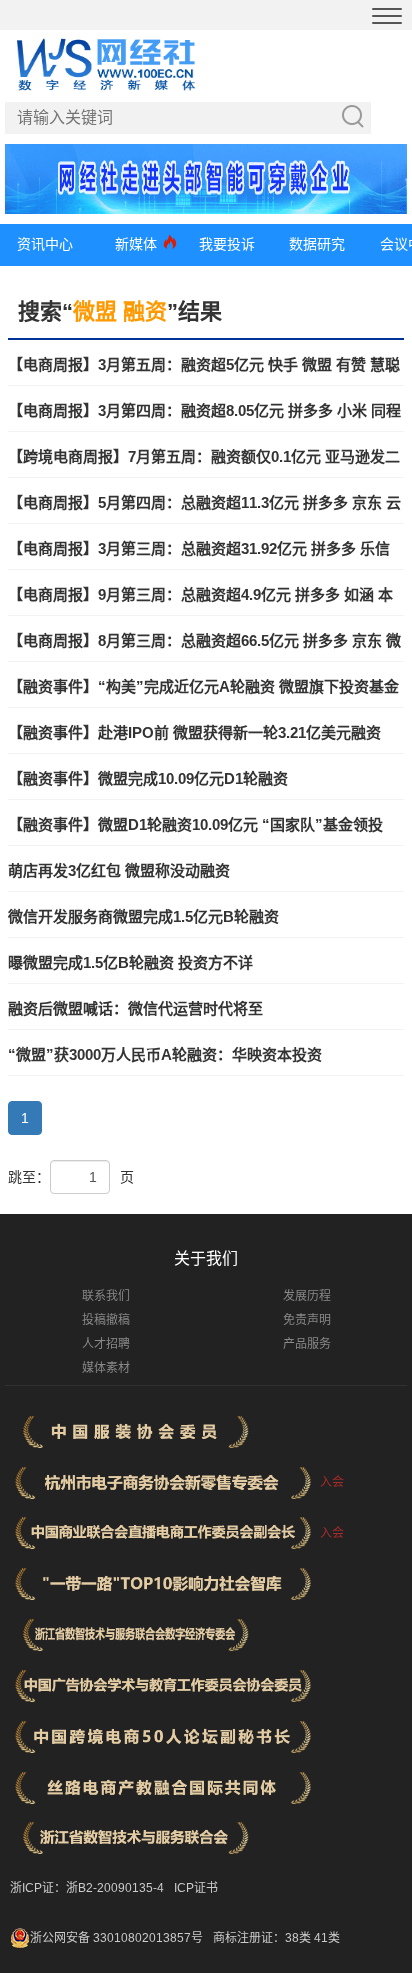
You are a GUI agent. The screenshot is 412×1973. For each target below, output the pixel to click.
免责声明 (307, 1320)
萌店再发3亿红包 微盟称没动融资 (119, 870)
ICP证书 (196, 1888)
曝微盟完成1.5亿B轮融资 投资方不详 (130, 962)
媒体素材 (106, 1368)
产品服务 (307, 1344)
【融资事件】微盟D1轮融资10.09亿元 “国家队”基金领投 (195, 824)
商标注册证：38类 (263, 1938)
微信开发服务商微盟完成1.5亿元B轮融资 (143, 916)
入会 (332, 1482)
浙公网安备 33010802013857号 (116, 1938)
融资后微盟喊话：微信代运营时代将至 (135, 1008)
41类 (327, 1938)
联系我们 (106, 1296)
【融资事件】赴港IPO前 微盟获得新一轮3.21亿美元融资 (194, 732)
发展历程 (307, 1296)
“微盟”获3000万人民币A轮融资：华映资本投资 (165, 1054)
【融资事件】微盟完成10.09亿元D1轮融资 (148, 778)
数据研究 (317, 244)
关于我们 (206, 1258)
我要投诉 (227, 244)
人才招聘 (106, 1344)
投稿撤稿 (106, 1320)
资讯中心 (45, 244)
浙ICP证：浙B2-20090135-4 (87, 1888)
